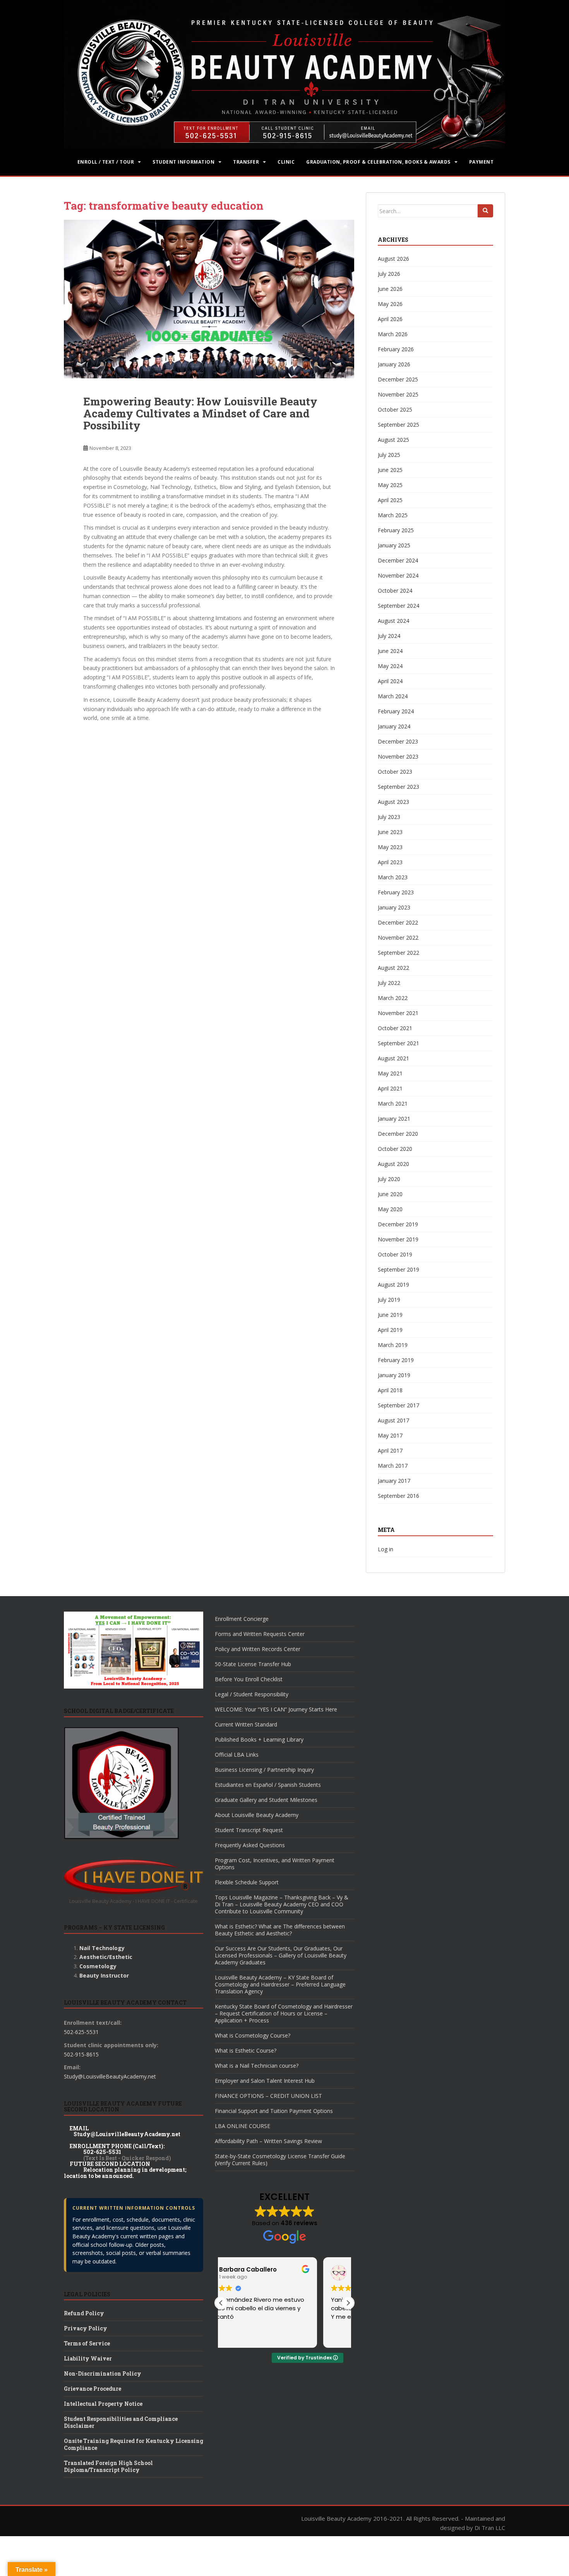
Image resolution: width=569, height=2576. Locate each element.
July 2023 (389, 817)
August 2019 (393, 1285)
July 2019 (389, 1300)
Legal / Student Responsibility (252, 1694)
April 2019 (390, 1330)
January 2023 (394, 907)
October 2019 (395, 1254)
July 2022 (389, 983)
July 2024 (389, 636)
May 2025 (390, 485)
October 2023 (395, 772)
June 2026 (390, 289)
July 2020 (389, 1179)
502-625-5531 (81, 2032)
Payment (481, 162)
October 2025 (395, 409)
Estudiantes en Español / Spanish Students (268, 1785)
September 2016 (398, 1496)
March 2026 (393, 334)
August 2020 (393, 1164)
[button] (348, 2303)
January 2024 (394, 726)
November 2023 (398, 756)
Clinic (286, 162)
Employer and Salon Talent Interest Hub (265, 2081)
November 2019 (398, 1239)
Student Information (183, 162)
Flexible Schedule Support (247, 1882)
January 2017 (394, 1481)
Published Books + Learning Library (259, 1739)
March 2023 (393, 877)
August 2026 (393, 259)
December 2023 (398, 741)
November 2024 (398, 575)
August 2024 (393, 621)
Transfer (246, 162)
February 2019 (396, 1360)
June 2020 (390, 1194)
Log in (386, 1549)
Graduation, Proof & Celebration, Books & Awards (378, 162)
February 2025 (396, 530)
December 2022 (398, 922)
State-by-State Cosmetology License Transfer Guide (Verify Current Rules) (280, 2160)
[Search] (485, 211)
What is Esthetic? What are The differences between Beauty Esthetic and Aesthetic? (280, 1930)
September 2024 (398, 606)
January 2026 (394, 364)
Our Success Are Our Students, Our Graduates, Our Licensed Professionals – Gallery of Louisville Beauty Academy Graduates (281, 1955)
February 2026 (396, 349)
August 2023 (393, 802)
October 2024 (395, 591)
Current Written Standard (246, 1724)
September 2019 (398, 1269)
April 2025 (390, 500)
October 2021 (395, 1028)
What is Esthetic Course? (246, 2050)
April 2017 (390, 1450)
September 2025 (398, 425)
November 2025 (398, 394)
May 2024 (390, 666)
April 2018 (390, 1390)
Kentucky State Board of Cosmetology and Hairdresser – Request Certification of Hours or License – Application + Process (284, 2013)
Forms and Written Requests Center (260, 1634)
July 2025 (389, 455)
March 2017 (393, 1466)
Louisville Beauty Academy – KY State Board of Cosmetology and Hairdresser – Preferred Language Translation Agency (280, 1984)
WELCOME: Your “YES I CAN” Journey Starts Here (276, 1709)
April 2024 (390, 681)
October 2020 (395, 1149)
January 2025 (394, 545)
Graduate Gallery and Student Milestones (266, 1800)
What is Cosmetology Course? (253, 2035)
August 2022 (393, 968)
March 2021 (393, 1103)
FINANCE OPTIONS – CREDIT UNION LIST (268, 2096)
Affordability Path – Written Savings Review (268, 2141)
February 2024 (396, 711)
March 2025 (393, 515)
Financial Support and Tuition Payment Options (274, 2111)
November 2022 (398, 938)
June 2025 (390, 470)
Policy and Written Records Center (258, 1649)
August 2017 (393, 1420)
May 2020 (390, 1209)
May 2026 (390, 304)
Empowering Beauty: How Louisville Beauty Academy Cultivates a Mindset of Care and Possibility (200, 413)
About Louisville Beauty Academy (257, 1815)
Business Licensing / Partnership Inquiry (264, 1770)
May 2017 (390, 1435)
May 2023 (390, 847)
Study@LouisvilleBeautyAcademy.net (110, 2076)
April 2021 (390, 1088)
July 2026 (389, 274)
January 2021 (394, 1119)
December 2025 (398, 379)
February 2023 (396, 892)
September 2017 (398, 1405)
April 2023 (390, 862)
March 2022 (393, 998)
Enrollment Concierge (242, 1619)
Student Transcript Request (249, 1830)
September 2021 (398, 1043)
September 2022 (398, 953)
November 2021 (398, 1013)
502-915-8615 (81, 2054)
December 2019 (398, 1224)
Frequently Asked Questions (250, 1845)
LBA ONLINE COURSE (243, 2126)
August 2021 (393, 1058)
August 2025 (393, 440)
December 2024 (398, 560)
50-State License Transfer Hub (253, 1664)
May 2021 (390, 1073)
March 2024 (393, 696)
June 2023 (390, 832)
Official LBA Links (237, 1755)
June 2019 (390, 1315)
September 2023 (398, 787)
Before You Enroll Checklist (249, 1679)
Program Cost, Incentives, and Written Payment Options (275, 1864)
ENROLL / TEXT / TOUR (106, 162)
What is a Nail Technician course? (257, 2066)
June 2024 (390, 651)
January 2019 (394, 1375)
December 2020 (398, 1134)
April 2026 (390, 319)
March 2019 (393, 1345)
